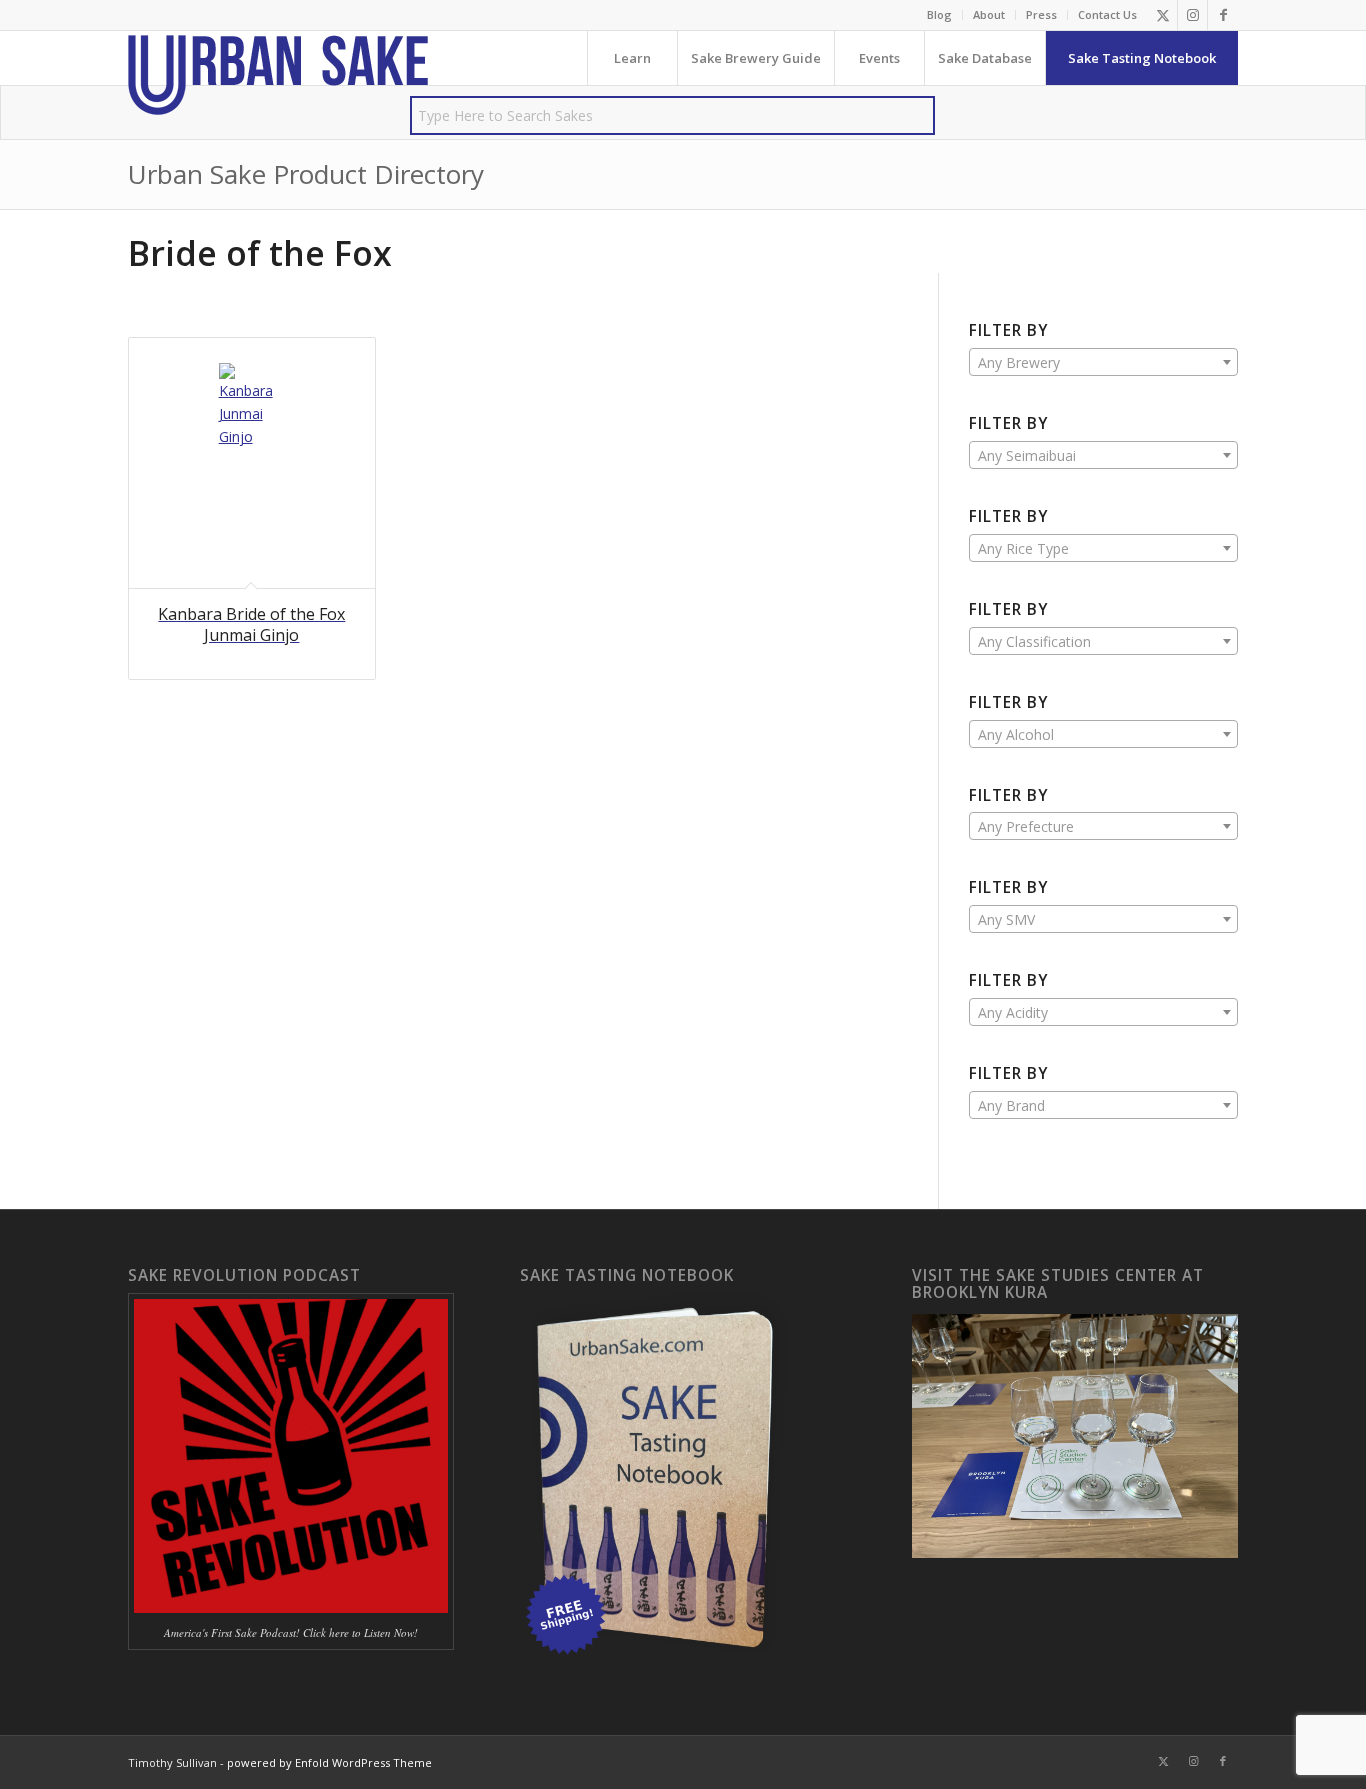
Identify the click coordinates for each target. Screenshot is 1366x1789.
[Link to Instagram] (1192, 15)
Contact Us (1107, 14)
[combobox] (1103, 362)
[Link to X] (1162, 15)
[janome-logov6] (278, 75)
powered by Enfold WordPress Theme (329, 1762)
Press (1041, 14)
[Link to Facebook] (1223, 15)
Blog (939, 14)
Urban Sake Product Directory (306, 174)
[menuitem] (940, 15)
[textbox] (1103, 363)
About (989, 14)
